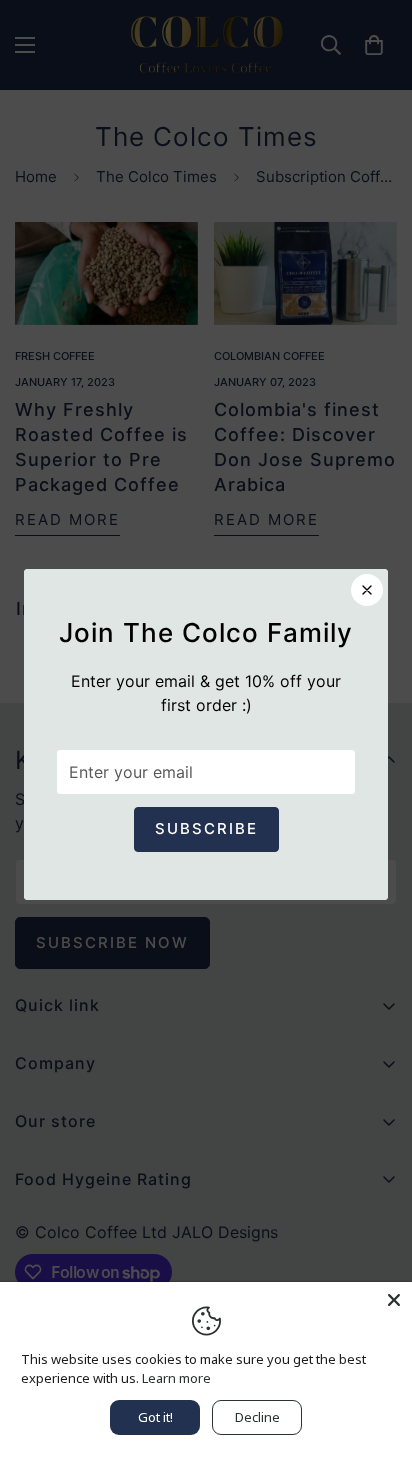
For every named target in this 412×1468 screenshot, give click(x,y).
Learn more (176, 1378)
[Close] (394, 1300)
